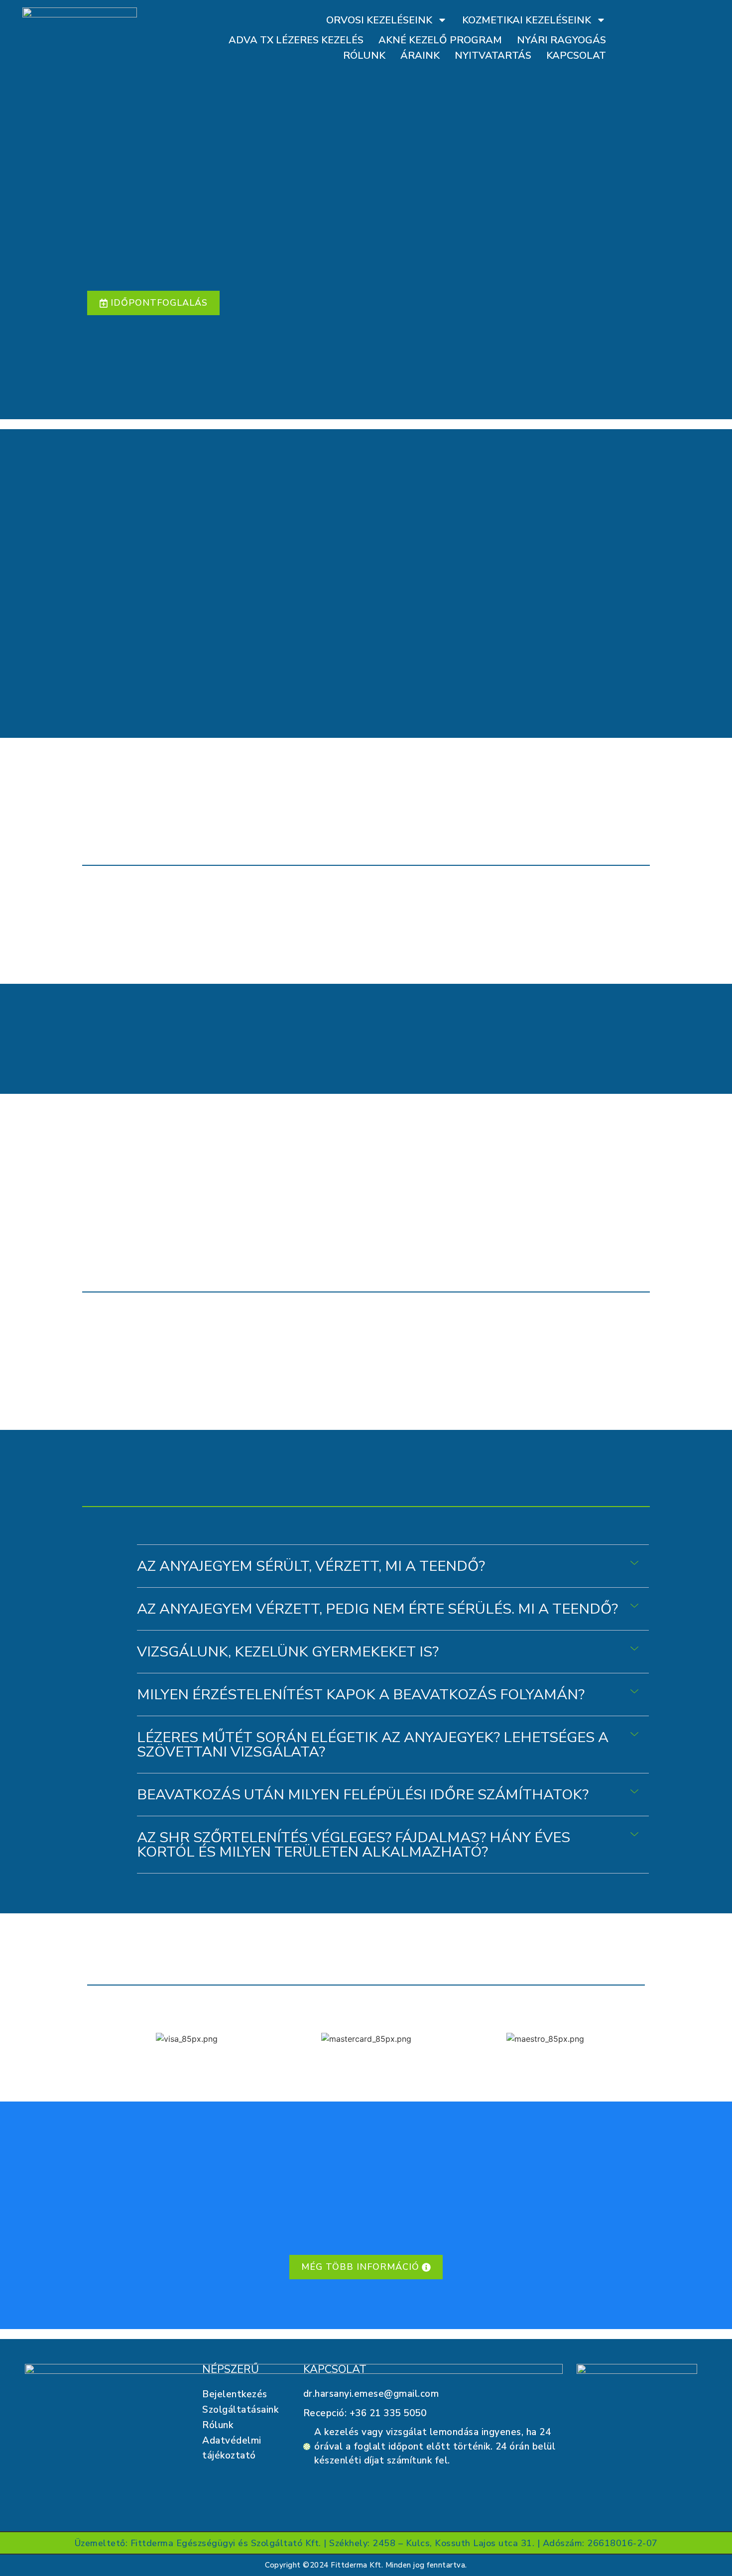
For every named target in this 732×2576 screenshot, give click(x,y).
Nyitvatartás (493, 56)
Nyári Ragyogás (561, 40)
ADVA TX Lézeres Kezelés (296, 40)
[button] (393, 1566)
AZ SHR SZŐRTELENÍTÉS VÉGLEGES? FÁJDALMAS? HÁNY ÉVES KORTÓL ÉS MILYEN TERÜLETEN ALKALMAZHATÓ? (354, 1845)
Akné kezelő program (440, 40)
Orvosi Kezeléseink (379, 20)
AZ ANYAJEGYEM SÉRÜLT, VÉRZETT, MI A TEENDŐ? (311, 1566)
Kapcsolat (576, 56)
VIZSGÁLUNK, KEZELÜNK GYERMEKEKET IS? (288, 1652)
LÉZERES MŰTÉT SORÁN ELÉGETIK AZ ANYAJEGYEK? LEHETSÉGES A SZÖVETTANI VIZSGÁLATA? (373, 1745)
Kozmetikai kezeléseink (527, 20)
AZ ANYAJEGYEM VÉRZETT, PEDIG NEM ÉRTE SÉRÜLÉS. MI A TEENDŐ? (377, 1609)
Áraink (420, 56)
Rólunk (364, 56)
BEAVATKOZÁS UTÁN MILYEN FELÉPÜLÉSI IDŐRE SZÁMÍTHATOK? (363, 1795)
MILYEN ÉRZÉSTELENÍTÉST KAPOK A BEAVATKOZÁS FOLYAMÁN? (361, 1695)
